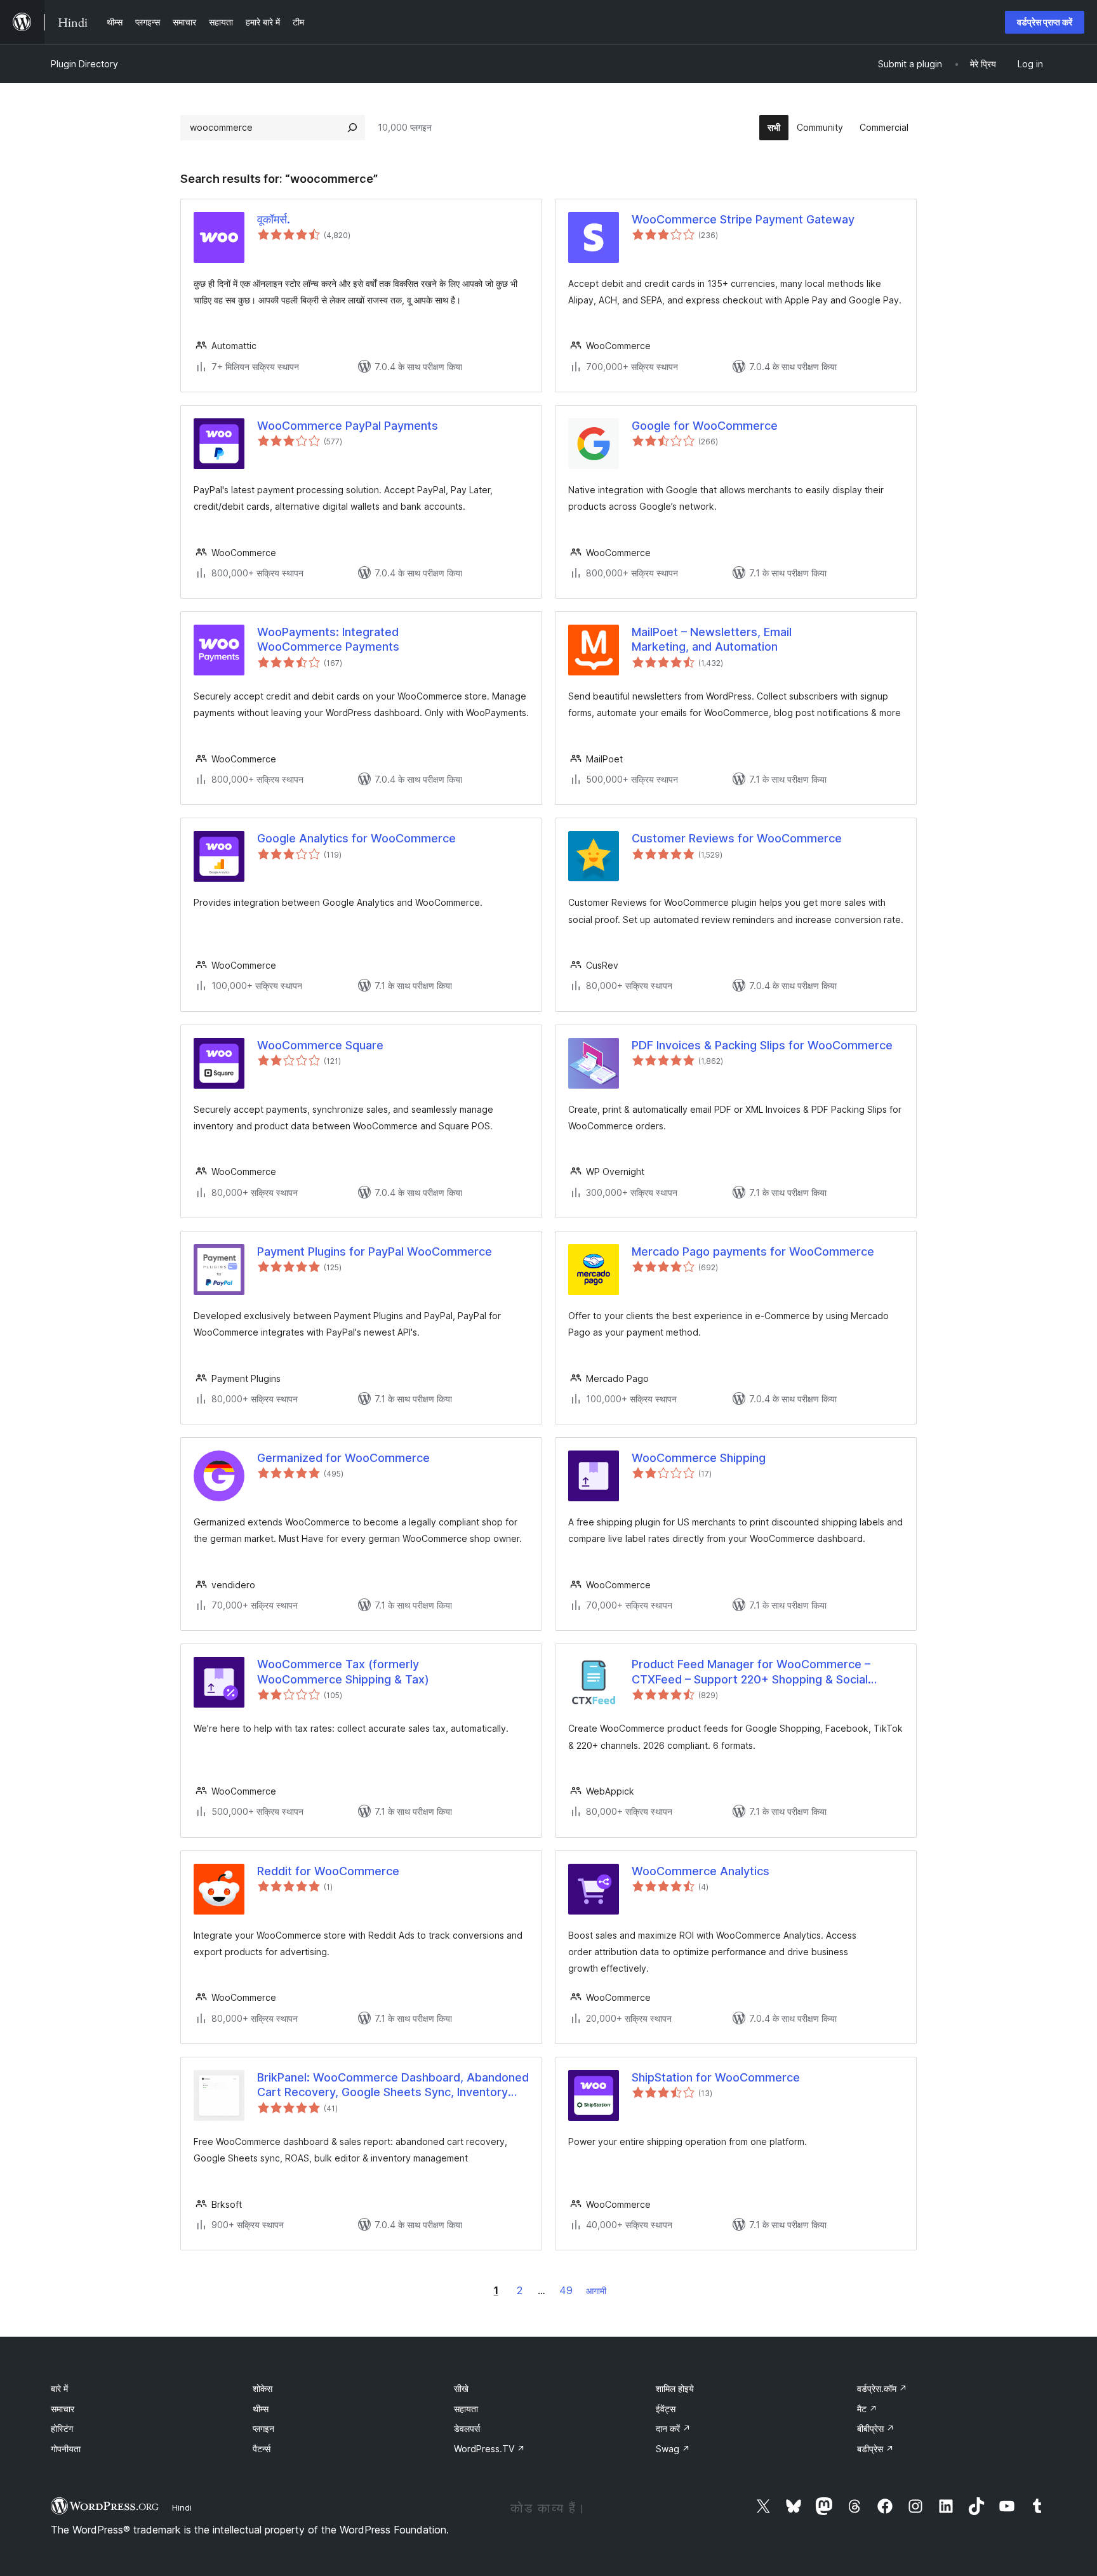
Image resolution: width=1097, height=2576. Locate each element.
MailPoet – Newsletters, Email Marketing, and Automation (712, 639)
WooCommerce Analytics (701, 1871)
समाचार (63, 2409)
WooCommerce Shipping (699, 1458)
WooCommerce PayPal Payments (348, 426)
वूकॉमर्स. (274, 219)
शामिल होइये (675, 2388)
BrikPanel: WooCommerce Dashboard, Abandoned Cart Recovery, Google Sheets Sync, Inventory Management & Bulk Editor (393, 2085)
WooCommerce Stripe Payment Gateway (743, 219)
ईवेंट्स (666, 2409)
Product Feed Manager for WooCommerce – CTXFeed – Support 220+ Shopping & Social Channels (751, 1672)
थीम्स (261, 2409)
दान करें (673, 2428)
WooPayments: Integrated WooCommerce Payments (328, 639)
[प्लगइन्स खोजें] (352, 128)
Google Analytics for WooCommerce (356, 838)
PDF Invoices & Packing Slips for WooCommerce (762, 1045)
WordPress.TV (489, 2449)
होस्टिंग (62, 2428)
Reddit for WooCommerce (328, 1871)
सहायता (466, 2409)
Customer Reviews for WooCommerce (737, 838)
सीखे (461, 2388)
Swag (673, 2449)
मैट (867, 2409)
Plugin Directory (84, 64)
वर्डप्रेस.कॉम (882, 2388)
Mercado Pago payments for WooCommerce (753, 1251)
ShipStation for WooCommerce (716, 2077)
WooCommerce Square (320, 1045)
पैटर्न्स (262, 2449)
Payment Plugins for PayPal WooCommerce (375, 1251)
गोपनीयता (66, 2449)
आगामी (596, 2291)
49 (566, 2290)
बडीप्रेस (875, 2449)
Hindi (182, 2507)
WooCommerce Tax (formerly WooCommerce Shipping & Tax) (343, 1671)
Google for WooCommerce (705, 426)
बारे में (59, 2388)
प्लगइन (263, 2428)
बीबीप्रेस (876, 2428)
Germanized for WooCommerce (343, 1458)
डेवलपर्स (467, 2428)
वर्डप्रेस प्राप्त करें (1045, 22)
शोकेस (263, 2388)
